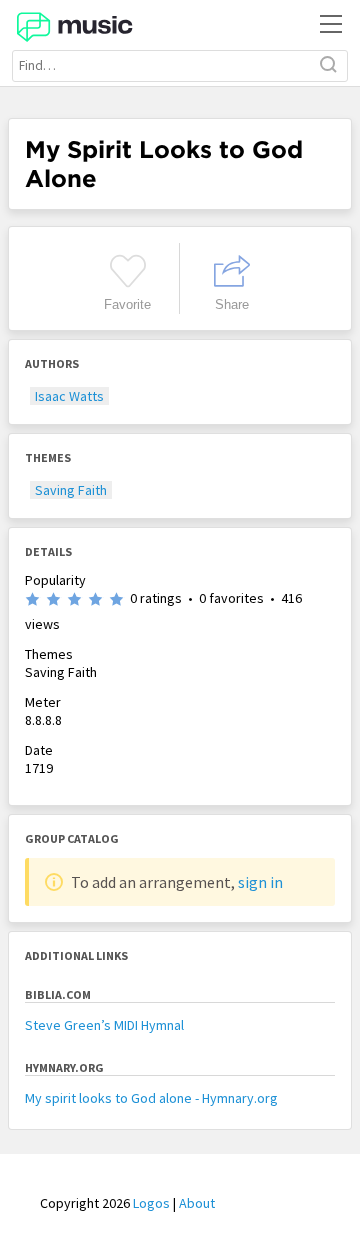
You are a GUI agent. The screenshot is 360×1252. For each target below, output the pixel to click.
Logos (151, 1203)
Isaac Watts (69, 396)
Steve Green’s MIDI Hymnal (104, 1025)
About (197, 1203)
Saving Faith (71, 490)
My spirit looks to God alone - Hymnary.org (151, 1098)
